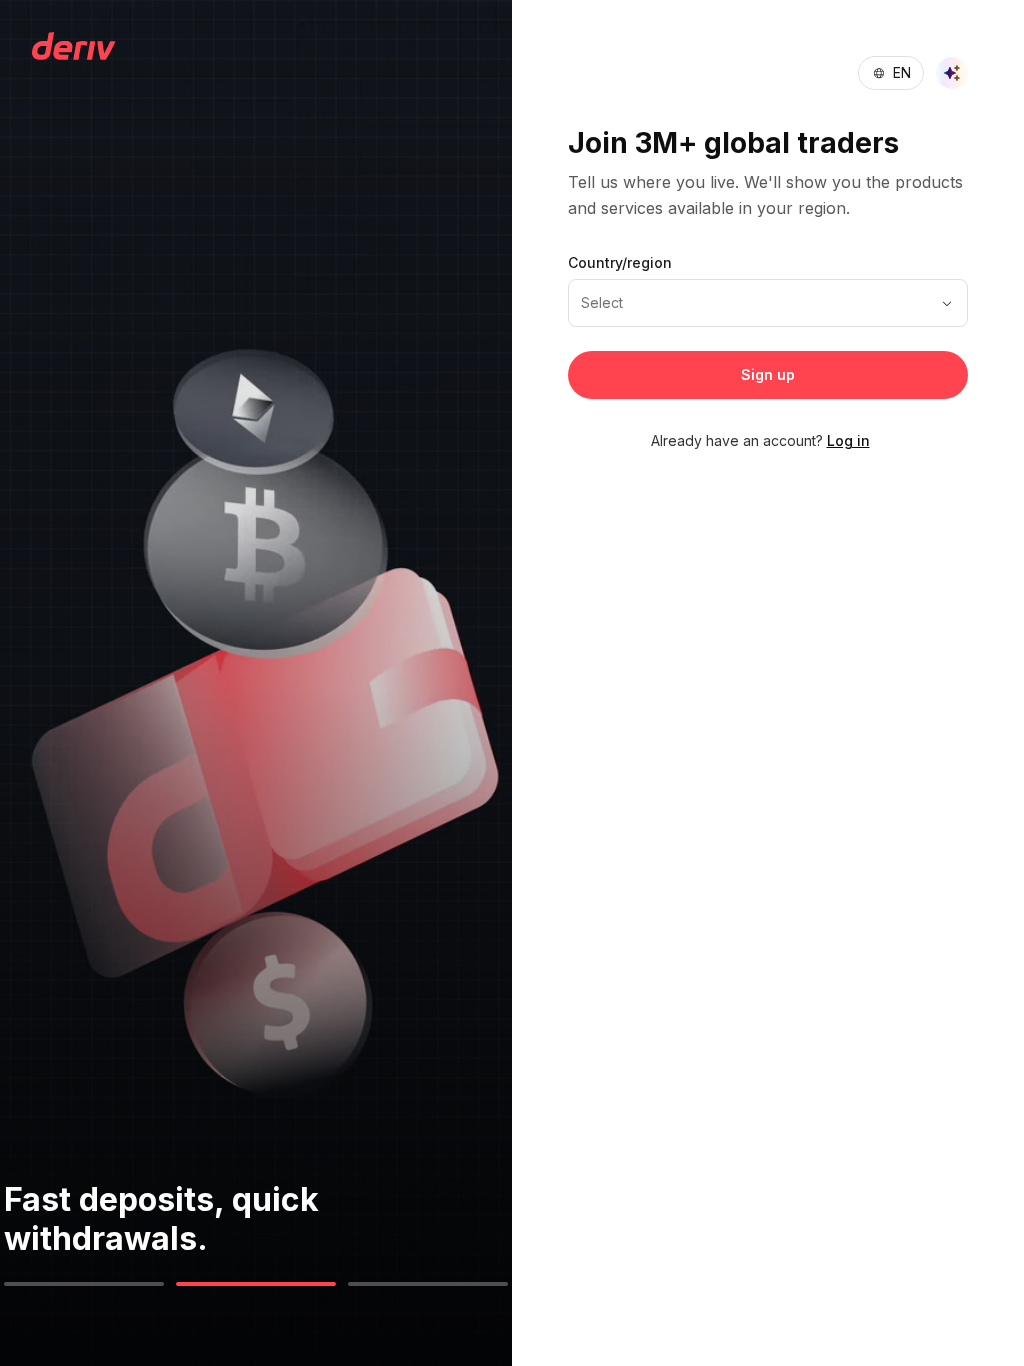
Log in (848, 440)
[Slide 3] (428, 1284)
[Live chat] (952, 73)
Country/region (620, 262)
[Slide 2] (256, 1284)
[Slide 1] (84, 1284)
